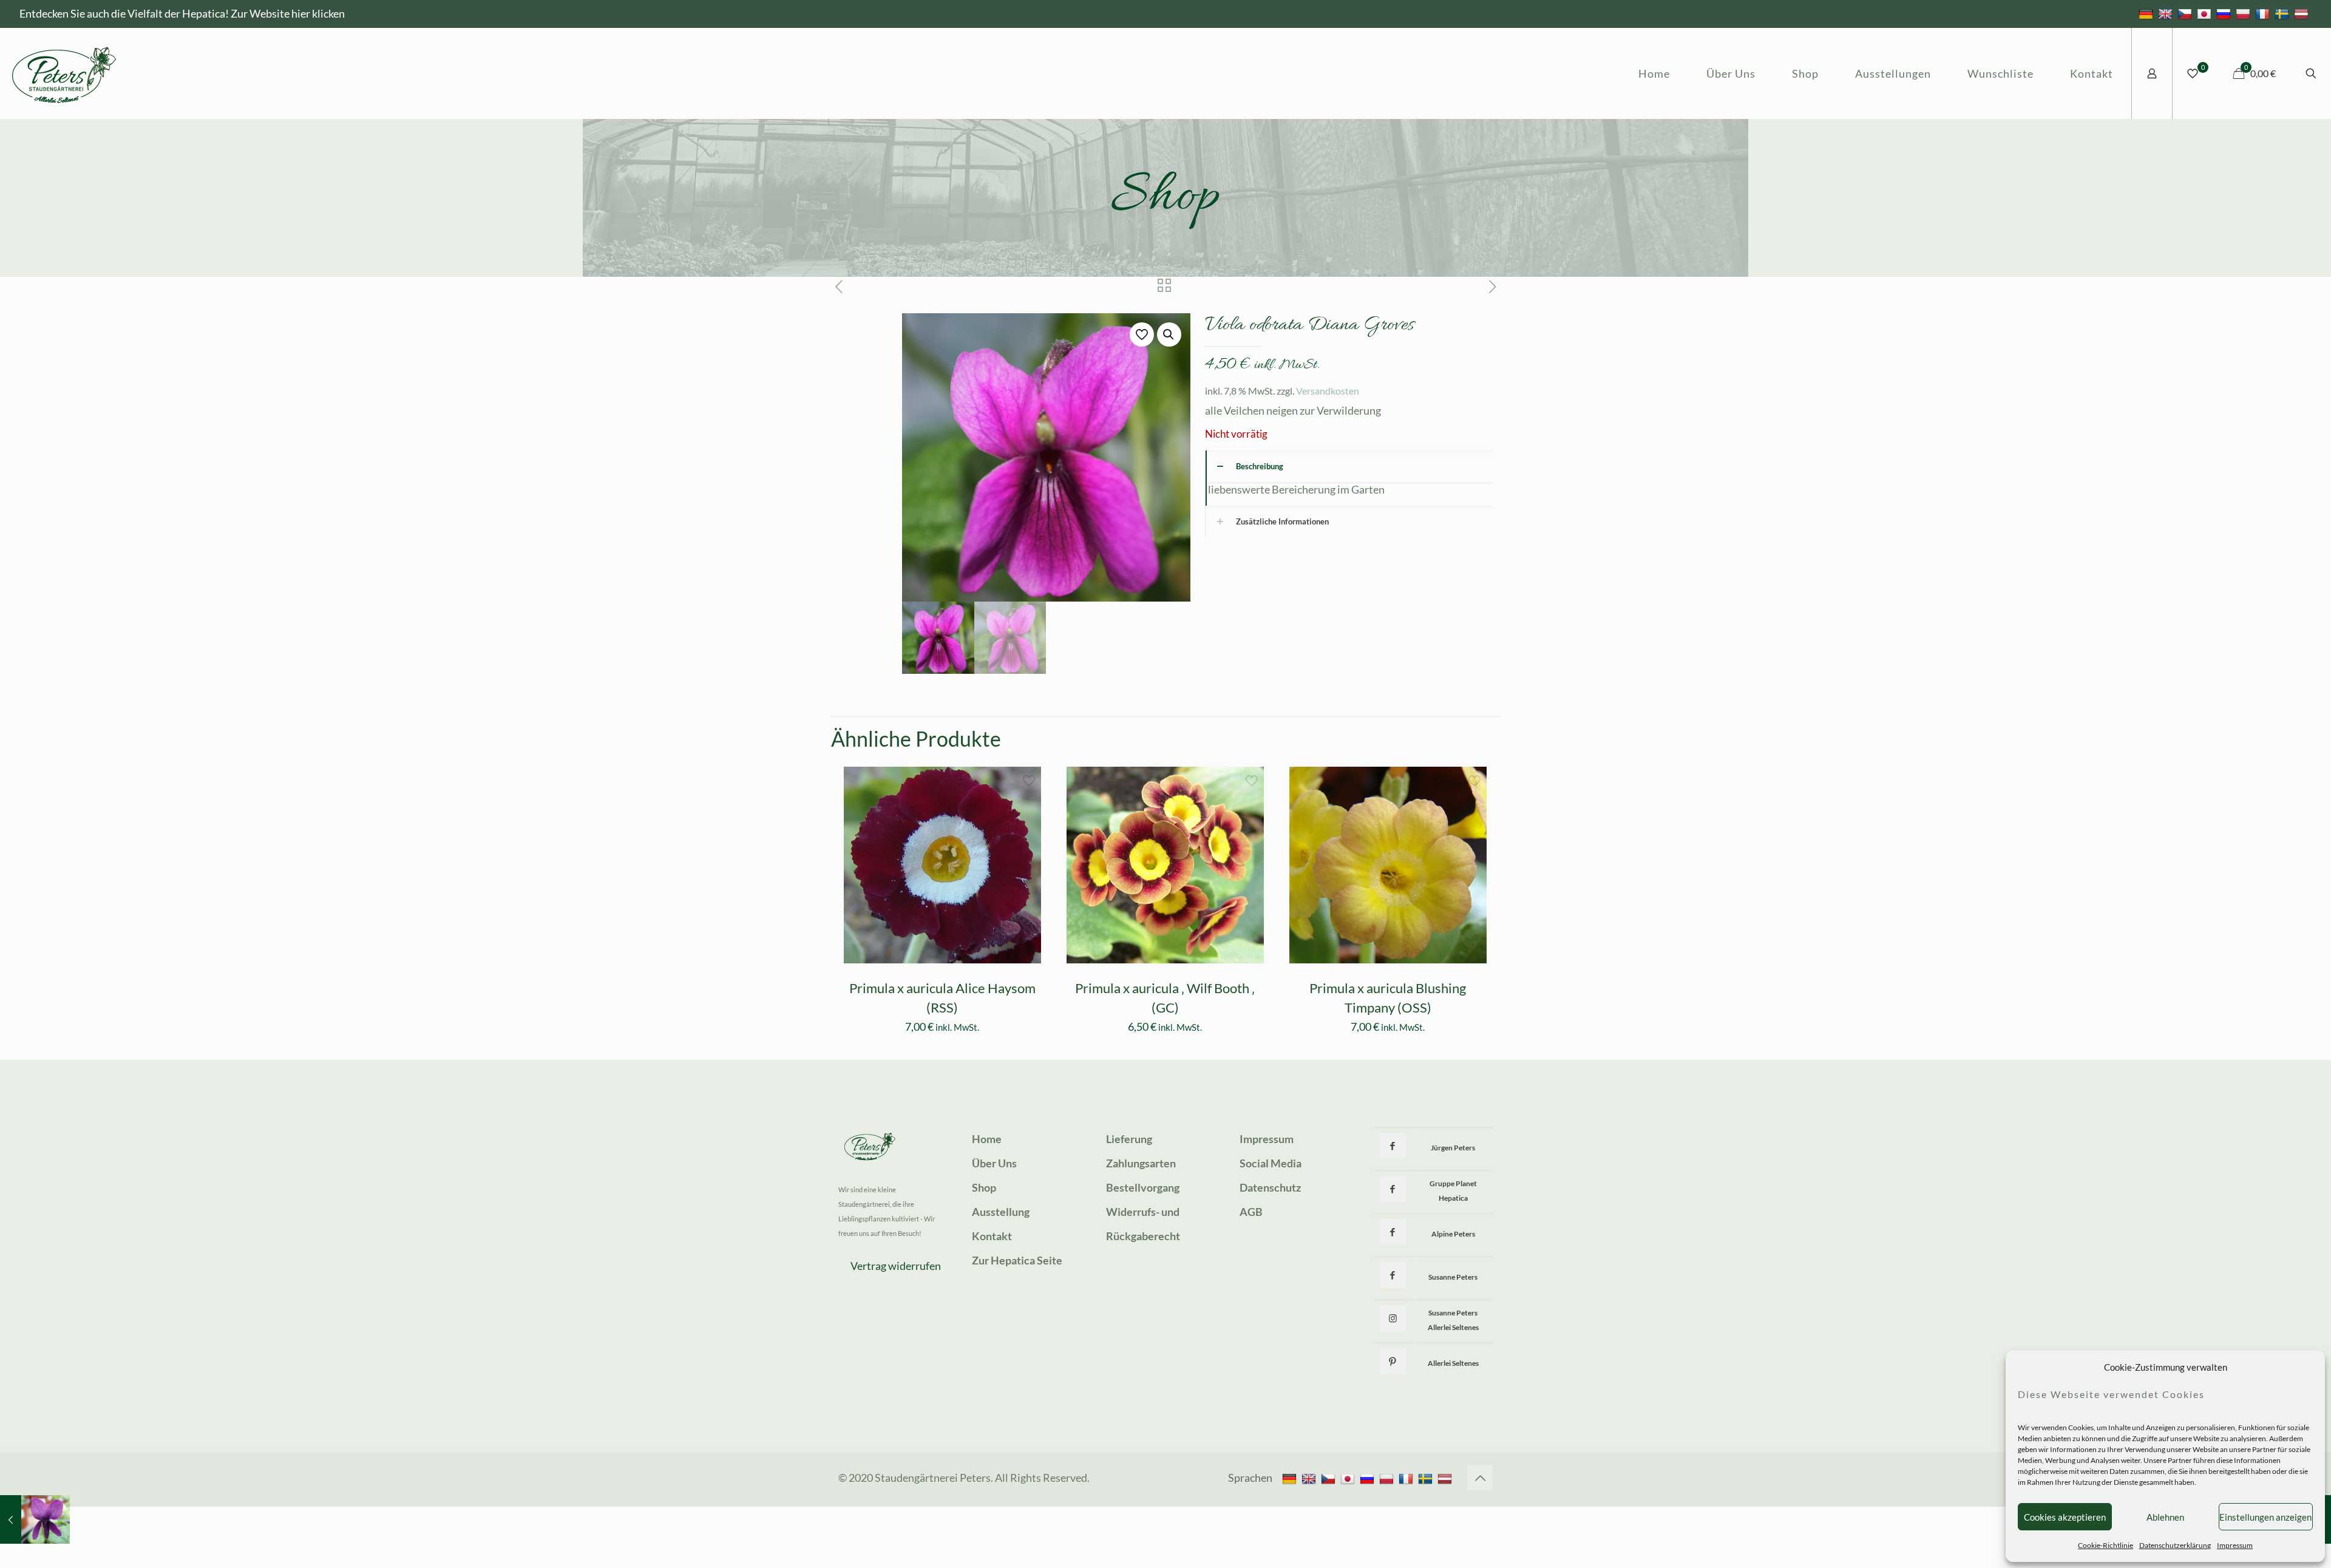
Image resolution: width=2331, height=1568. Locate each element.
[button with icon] (1393, 1146)
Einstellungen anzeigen (2265, 1517)
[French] (2264, 13)
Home (987, 1139)
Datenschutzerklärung (2175, 1545)
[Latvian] (2303, 13)
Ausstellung (1001, 1212)
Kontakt (992, 1236)
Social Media (1271, 1163)
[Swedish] (2283, 13)
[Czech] (2186, 13)
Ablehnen (2165, 1517)
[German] (2147, 13)
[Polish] (2244, 13)
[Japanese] (2206, 13)
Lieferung (1129, 1139)
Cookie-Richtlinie (2105, 1545)
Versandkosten (1328, 391)
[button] (1169, 334)
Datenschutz (1270, 1187)
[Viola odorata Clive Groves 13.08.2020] (35, 1519)
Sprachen (1250, 1478)
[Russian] (2225, 13)
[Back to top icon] (1480, 1478)
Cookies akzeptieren (2065, 1517)
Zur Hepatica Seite (1017, 1260)
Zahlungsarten (1141, 1163)
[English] (2167, 13)
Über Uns (994, 1163)
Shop (984, 1187)
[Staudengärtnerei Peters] (64, 73)
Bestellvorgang (1143, 1187)
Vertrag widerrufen (896, 1266)
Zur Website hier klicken (288, 13)
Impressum (2235, 1545)
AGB (1251, 1212)
